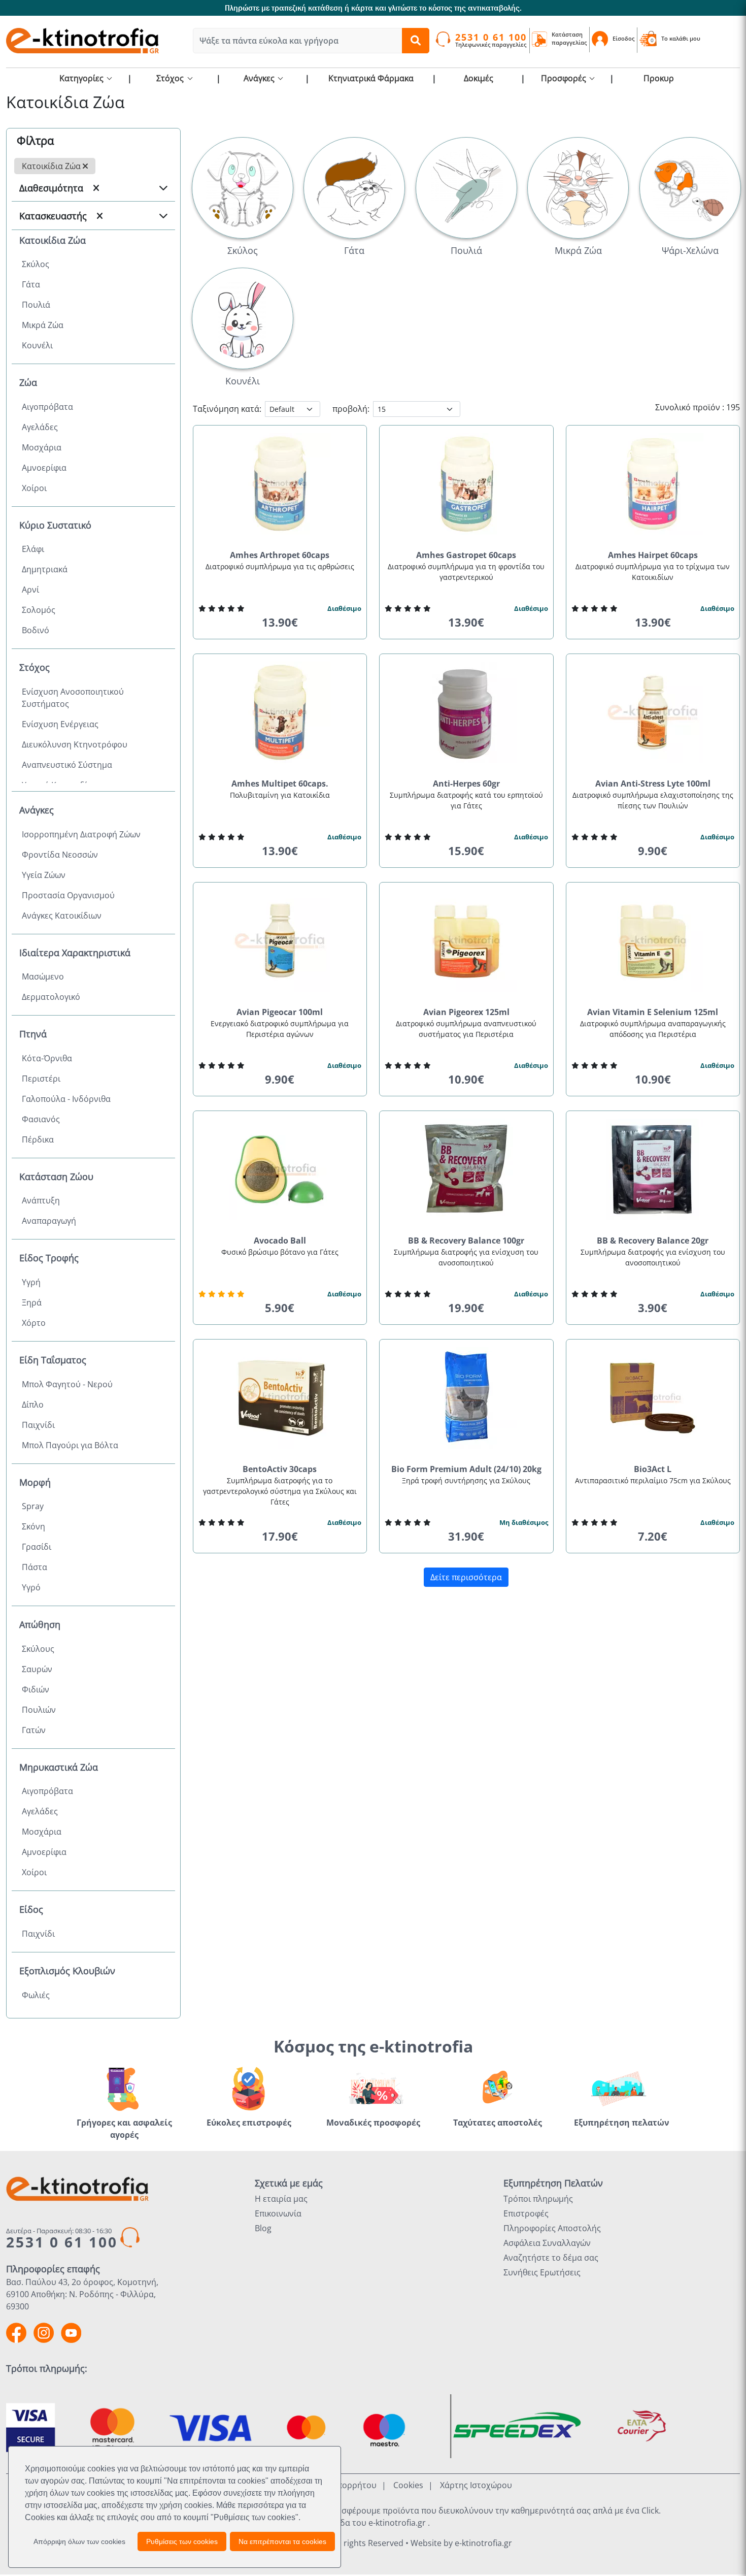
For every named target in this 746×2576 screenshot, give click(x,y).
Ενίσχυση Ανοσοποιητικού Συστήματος (73, 698)
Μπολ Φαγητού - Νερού (67, 1384)
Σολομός (39, 610)
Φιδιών (36, 1689)
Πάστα (35, 1567)
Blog (263, 2228)
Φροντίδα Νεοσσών (60, 855)
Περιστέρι (41, 1079)
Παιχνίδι (38, 1425)
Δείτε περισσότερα (466, 1577)
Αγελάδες (40, 427)
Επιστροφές (526, 2213)
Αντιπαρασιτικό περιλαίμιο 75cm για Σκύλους (653, 1480)
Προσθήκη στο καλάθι (284, 642)
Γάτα (31, 284)
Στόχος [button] (171, 78)
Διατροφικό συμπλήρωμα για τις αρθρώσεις (280, 566)
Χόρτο (34, 1323)
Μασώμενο (43, 976)
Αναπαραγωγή (49, 1221)
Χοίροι (34, 488)
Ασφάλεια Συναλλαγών (547, 2243)
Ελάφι (33, 549)
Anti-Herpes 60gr (466, 784)
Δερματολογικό (51, 997)
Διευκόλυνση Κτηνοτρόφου (75, 744)
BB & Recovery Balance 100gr (466, 1241)
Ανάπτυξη (41, 1200)
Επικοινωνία (278, 2213)
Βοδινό (36, 630)
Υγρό (31, 1587)
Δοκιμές (479, 78)
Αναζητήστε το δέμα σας (551, 2258)
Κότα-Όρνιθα (47, 1058)
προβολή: (351, 409)
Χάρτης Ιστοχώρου (476, 2485)
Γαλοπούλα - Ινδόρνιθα (66, 1099)
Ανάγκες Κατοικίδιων (62, 916)
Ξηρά (32, 1302)
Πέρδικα (38, 1139)
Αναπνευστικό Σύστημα (67, 765)
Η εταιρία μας (281, 2199)
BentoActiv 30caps (280, 1469)
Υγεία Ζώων (44, 875)
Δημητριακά (45, 569)
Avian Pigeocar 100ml (280, 1012)
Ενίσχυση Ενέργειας (60, 724)
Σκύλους (38, 1649)
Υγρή (31, 1282)
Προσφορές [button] (565, 78)
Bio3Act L (653, 1469)
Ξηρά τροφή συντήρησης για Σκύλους (466, 1480)
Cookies (408, 2485)
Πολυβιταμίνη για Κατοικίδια (280, 795)
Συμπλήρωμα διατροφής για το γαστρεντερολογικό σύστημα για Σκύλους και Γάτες (280, 1491)
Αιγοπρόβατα (47, 407)
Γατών (34, 1730)
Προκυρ (659, 78)
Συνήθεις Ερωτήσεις (542, 2272)
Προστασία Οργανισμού (68, 895)
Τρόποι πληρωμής (538, 2199)
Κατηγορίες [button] (82, 78)
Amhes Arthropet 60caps (280, 555)
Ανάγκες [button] (260, 78)
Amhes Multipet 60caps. (280, 784)
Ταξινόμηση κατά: (227, 409)
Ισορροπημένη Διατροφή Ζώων (81, 834)
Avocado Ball (280, 1241)
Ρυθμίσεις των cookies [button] (182, 2541)
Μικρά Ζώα (43, 325)
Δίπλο (33, 1405)
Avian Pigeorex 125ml (466, 1012)
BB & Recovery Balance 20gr (653, 1241)
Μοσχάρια (42, 447)
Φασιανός (41, 1119)
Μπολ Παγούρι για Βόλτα (70, 1445)
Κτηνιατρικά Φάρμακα (371, 78)
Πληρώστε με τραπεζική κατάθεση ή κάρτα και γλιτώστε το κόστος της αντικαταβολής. (373, 8)
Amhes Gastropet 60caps (466, 555)
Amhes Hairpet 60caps (653, 555)
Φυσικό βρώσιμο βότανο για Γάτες (280, 1252)
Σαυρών (37, 1669)
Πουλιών (39, 1710)
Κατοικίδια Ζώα (52, 166)
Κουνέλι (37, 345)
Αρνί (30, 590)
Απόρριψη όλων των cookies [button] (79, 2541)
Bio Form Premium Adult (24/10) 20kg (466, 1469)
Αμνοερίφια (44, 468)
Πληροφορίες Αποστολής (552, 2228)
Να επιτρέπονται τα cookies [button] (282, 2541)
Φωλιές (36, 1995)
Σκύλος (36, 264)
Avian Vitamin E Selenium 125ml (653, 1012)
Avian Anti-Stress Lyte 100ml (653, 784)
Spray (33, 1506)
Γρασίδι (37, 1547)
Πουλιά (36, 305)
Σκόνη (33, 1526)
